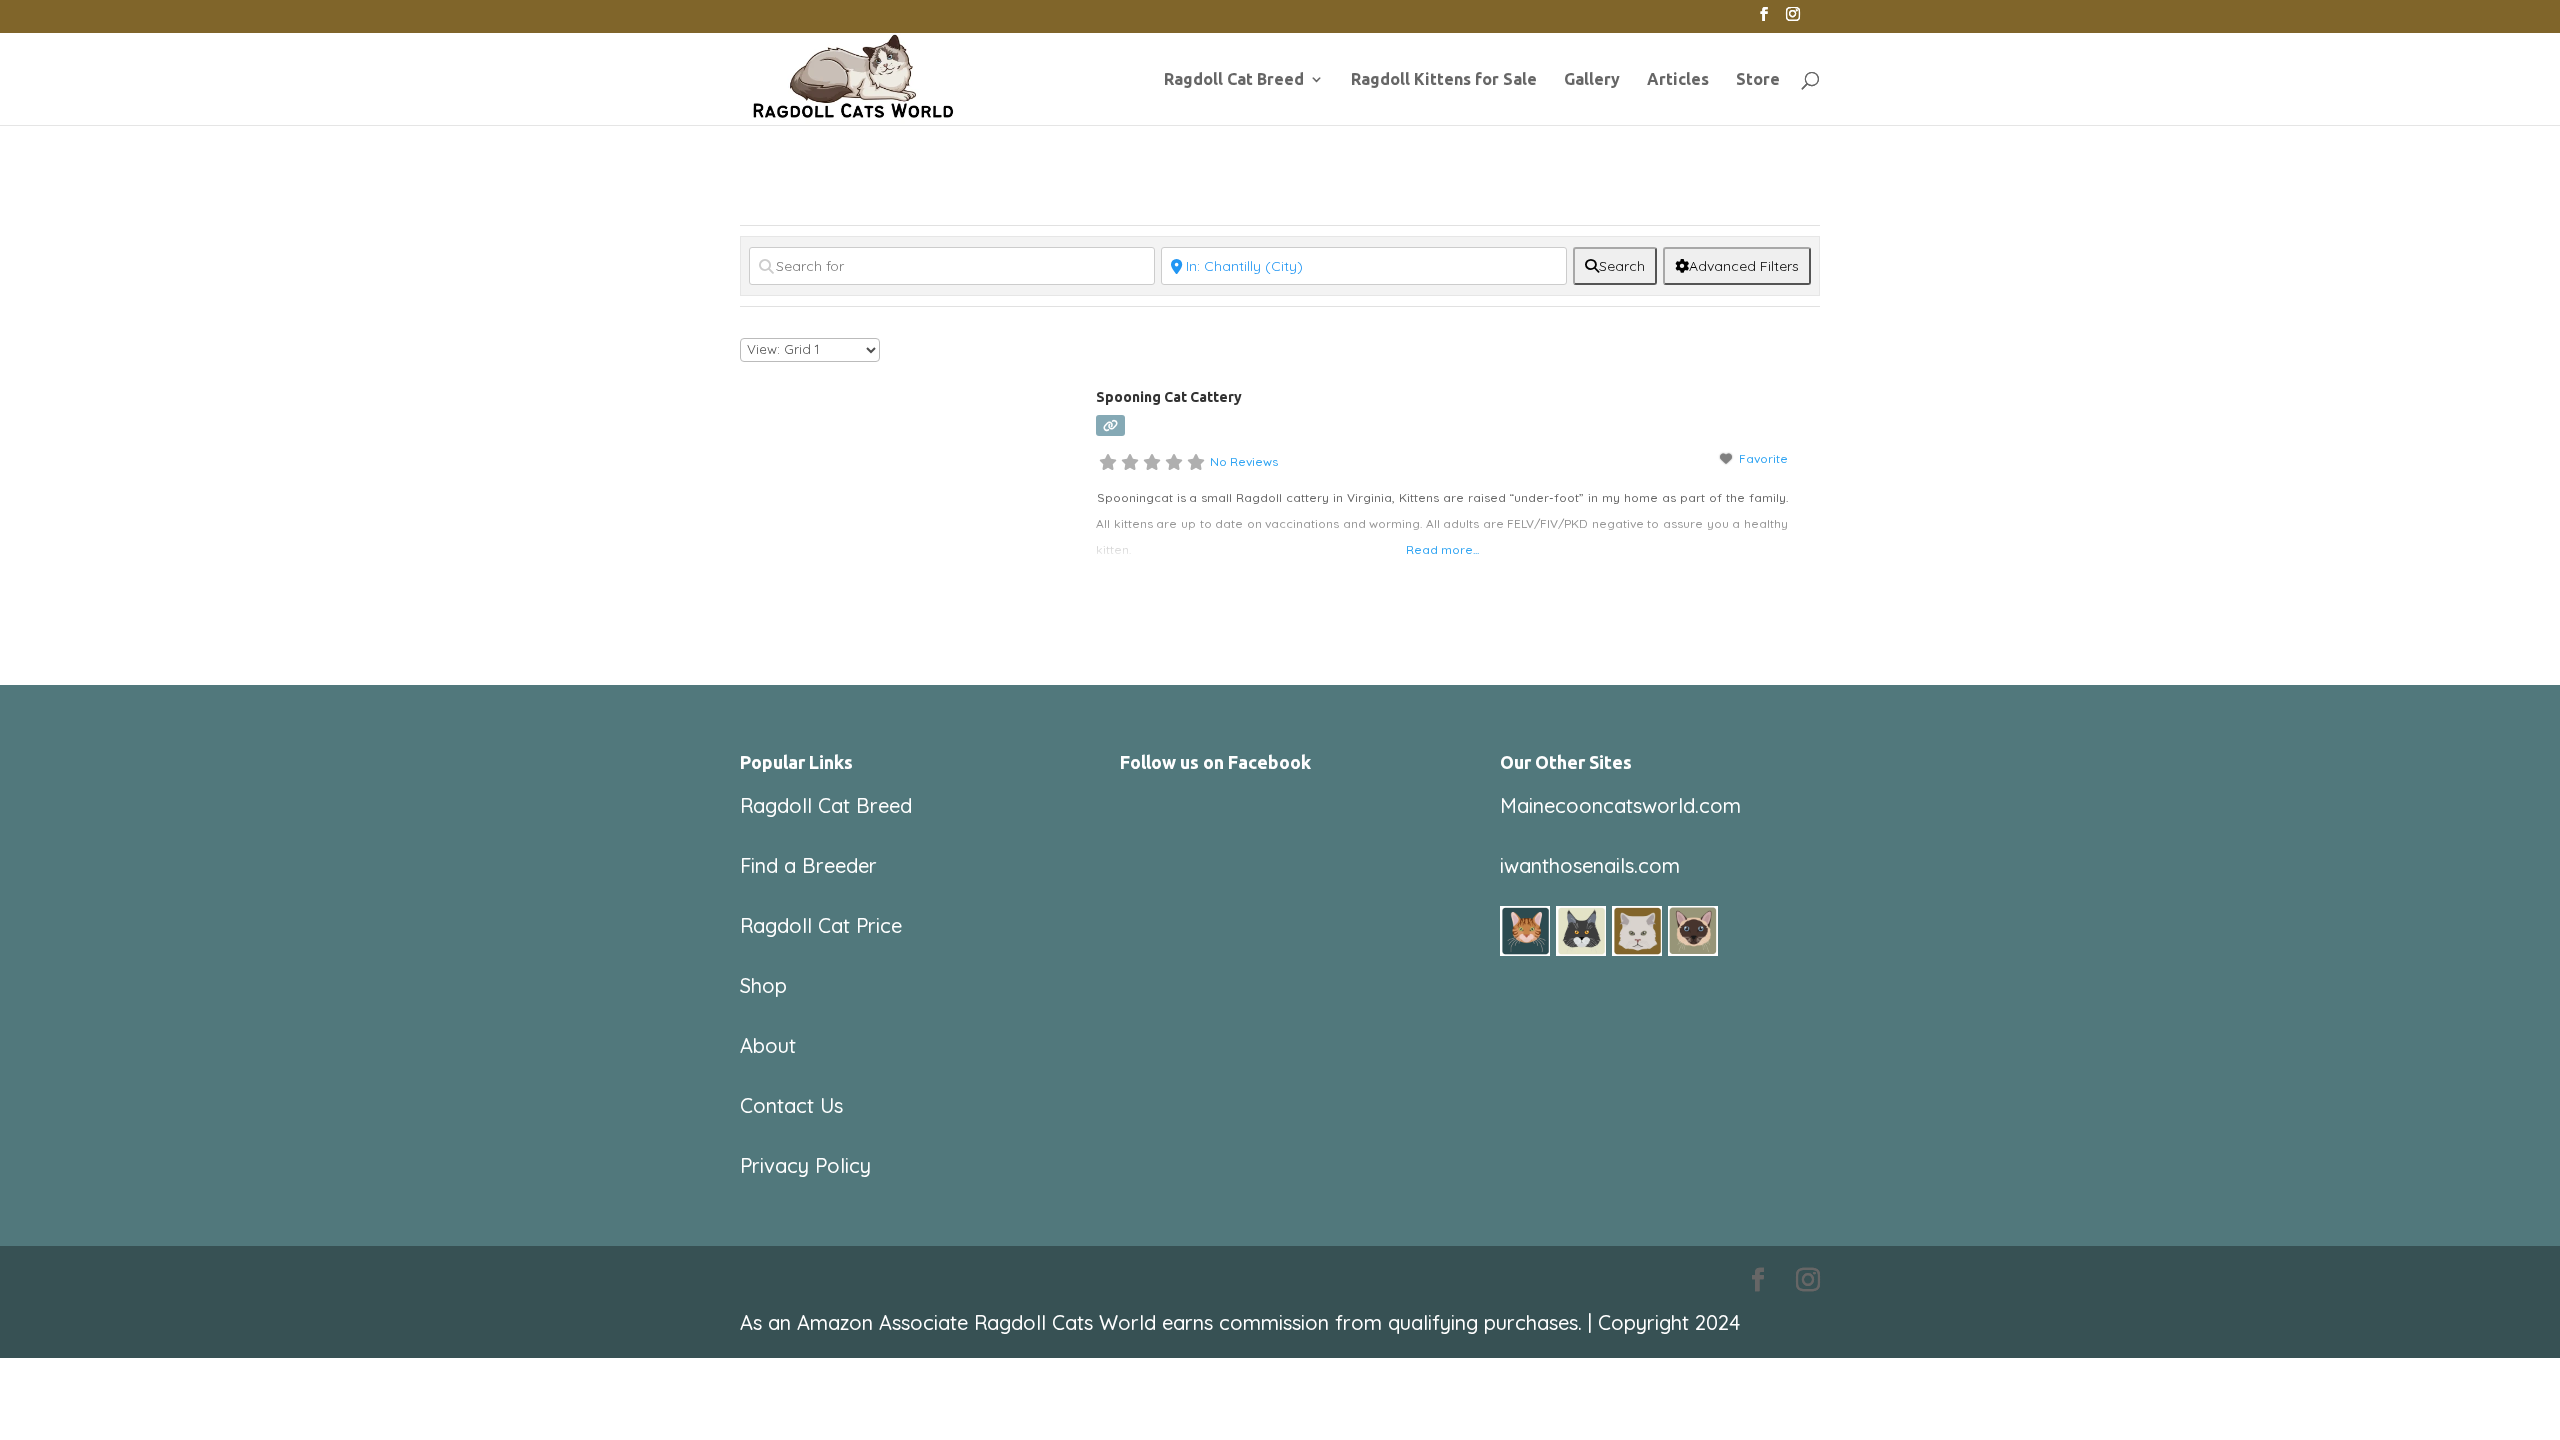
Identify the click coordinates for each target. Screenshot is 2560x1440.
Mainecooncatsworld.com (1620, 805)
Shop (763, 985)
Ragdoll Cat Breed (1234, 80)
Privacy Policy (805, 1165)
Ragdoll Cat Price (821, 925)
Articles (1678, 80)
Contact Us (791, 1105)
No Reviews (1244, 461)
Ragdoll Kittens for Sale (1444, 80)
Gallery (1592, 80)
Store (1758, 80)
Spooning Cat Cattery (1169, 397)
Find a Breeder (808, 865)
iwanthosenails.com (1590, 865)
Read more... (1442, 549)
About (768, 1045)
